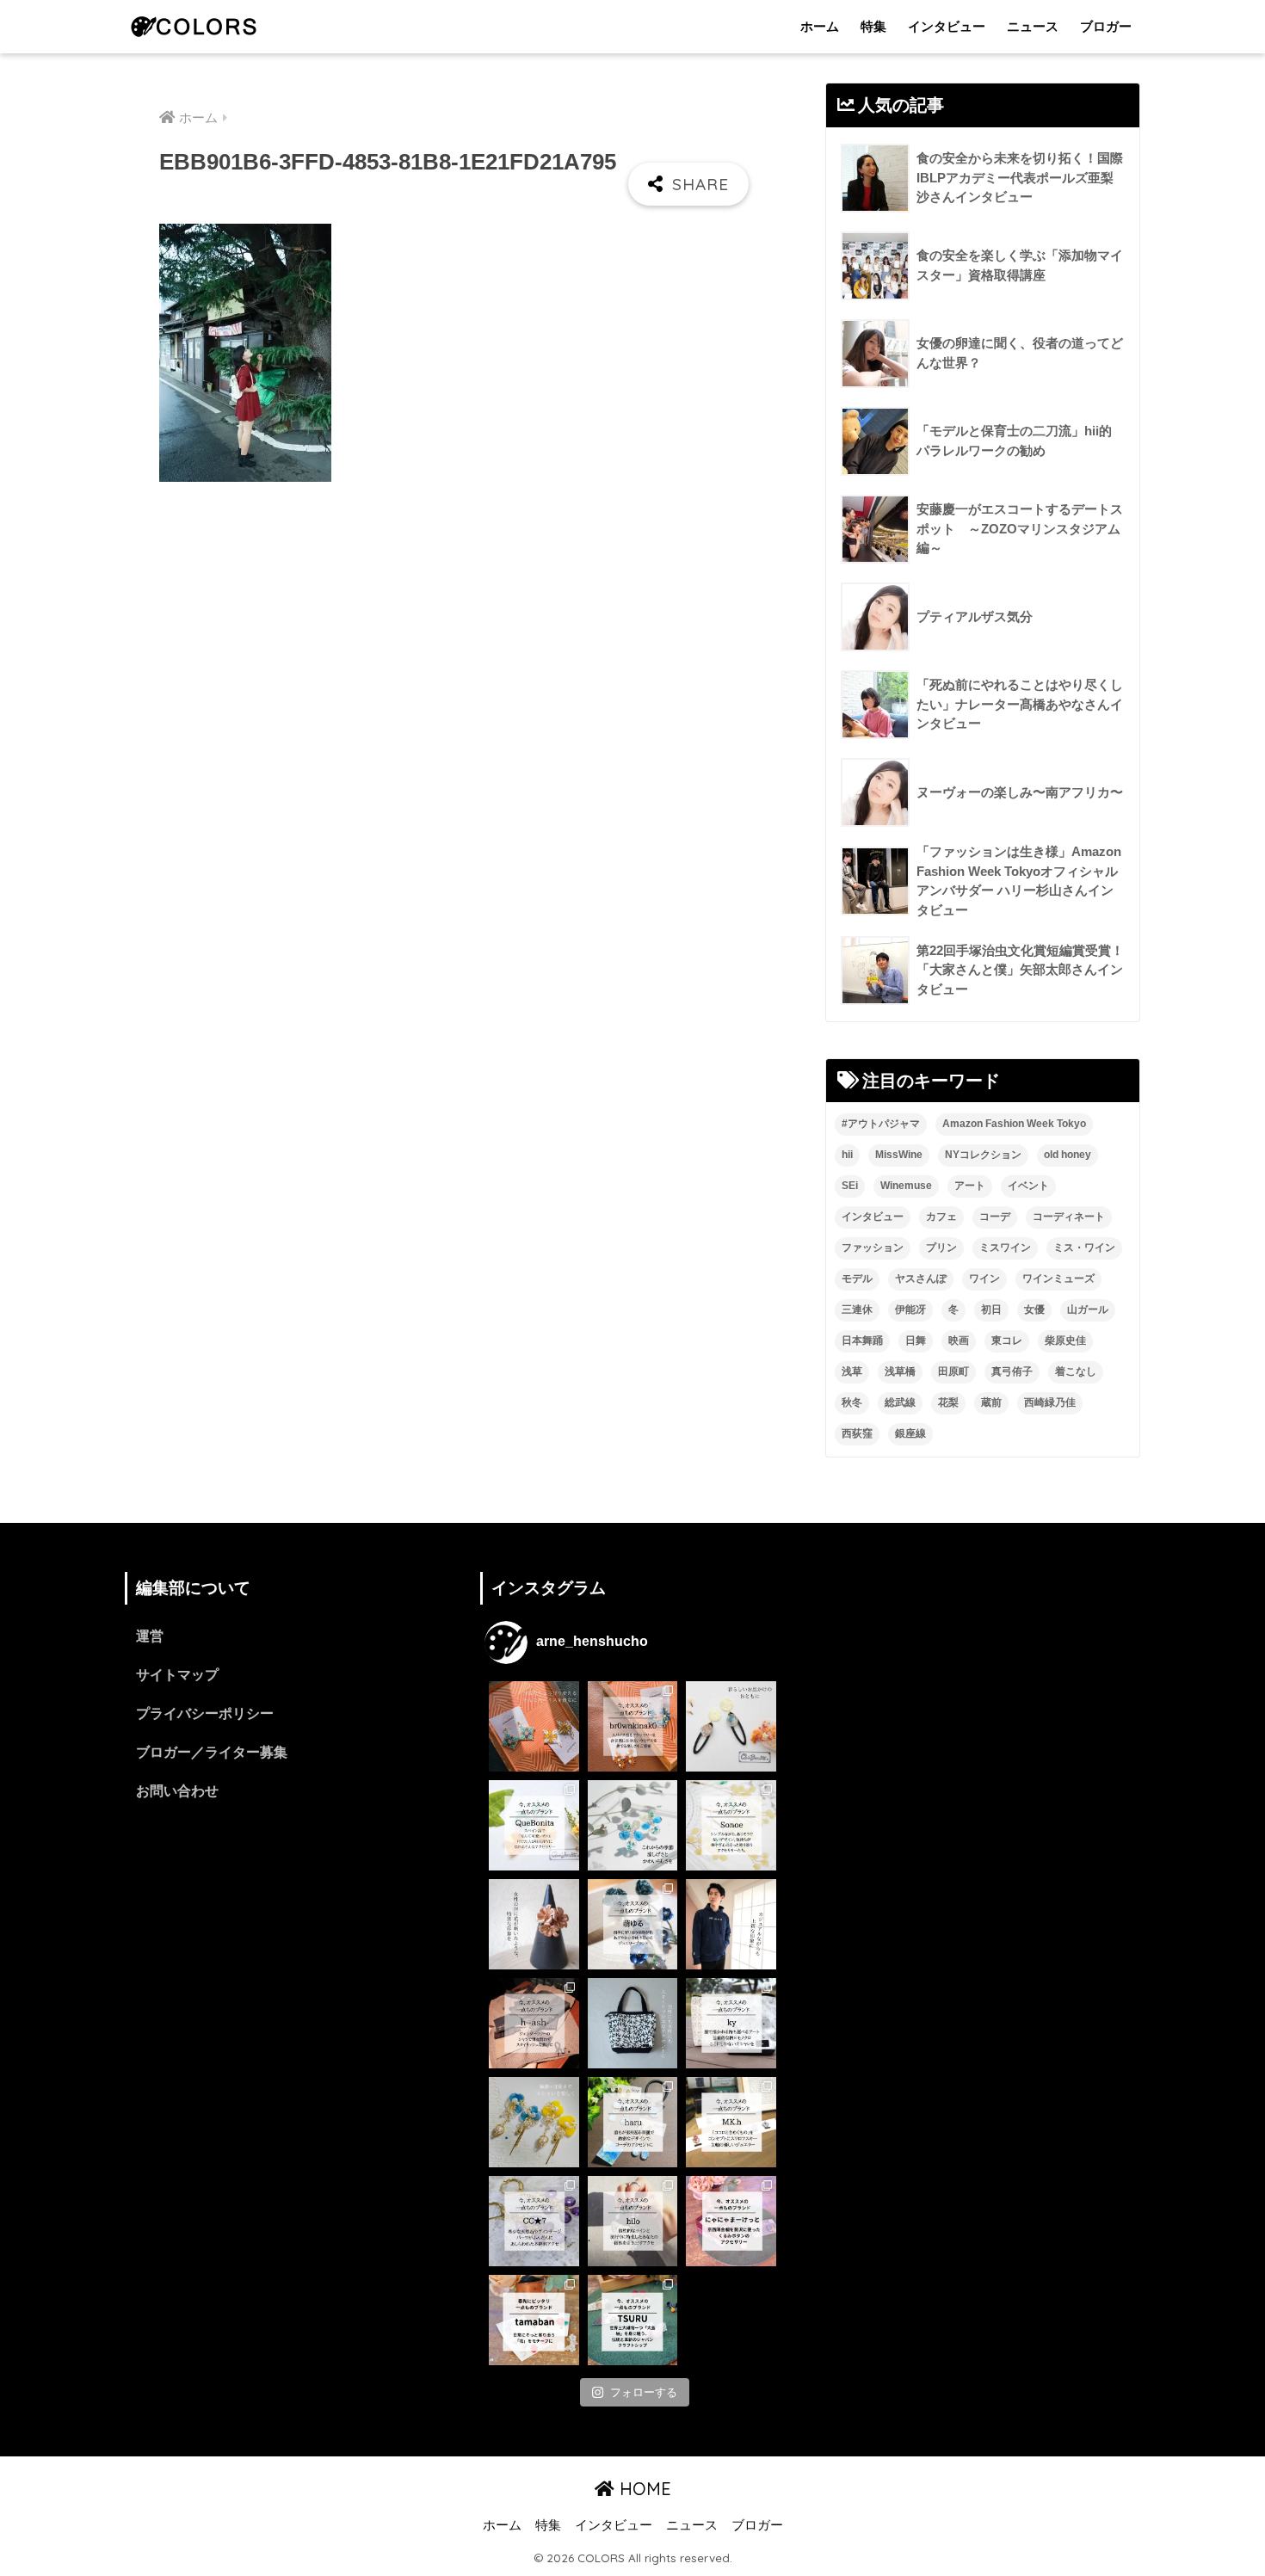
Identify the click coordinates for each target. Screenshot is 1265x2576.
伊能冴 (910, 1310)
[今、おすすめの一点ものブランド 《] (534, 1825)
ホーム (820, 26)
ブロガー (1106, 26)
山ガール (1088, 1310)
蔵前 (991, 1402)
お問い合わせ (177, 1791)
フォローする (644, 2392)
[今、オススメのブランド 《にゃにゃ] (731, 2221)
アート (970, 1186)
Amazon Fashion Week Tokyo (1014, 1124)
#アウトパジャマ (881, 1124)
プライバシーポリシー (205, 1713)
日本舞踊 (862, 1340)
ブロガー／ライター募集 (212, 1752)
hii (847, 1155)
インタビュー (947, 26)
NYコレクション (983, 1155)
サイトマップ (177, 1675)
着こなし (1076, 1371)
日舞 (916, 1340)
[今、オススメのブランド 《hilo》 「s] (633, 2221)
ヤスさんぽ (921, 1279)
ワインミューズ (1058, 1279)
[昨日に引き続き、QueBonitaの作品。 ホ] (731, 1726)
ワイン (984, 1279)
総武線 (900, 1402)
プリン (941, 1248)
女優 (1034, 1310)
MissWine (899, 1155)
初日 (991, 1310)
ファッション (873, 1248)
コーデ (995, 1217)
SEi (850, 1186)
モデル (857, 1279)
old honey (1068, 1155)
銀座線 (910, 1433)
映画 (959, 1340)
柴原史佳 (1065, 1340)
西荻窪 (857, 1433)
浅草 (852, 1371)
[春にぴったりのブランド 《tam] (534, 2320)
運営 (150, 1636)
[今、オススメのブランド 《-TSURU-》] (633, 2320)
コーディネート (1069, 1217)
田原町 (953, 1371)
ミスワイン (1005, 1248)
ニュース (1033, 26)
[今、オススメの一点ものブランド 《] (633, 1726)
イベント (1028, 1186)
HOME (643, 2489)
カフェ (941, 1217)
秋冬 (852, 1402)
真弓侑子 (1012, 1371)
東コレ (1007, 1340)
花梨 (948, 1402)
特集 (873, 26)
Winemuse (906, 1186)
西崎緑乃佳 (1050, 1402)
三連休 (857, 1310)
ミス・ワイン (1084, 1248)
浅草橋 (900, 1371)
